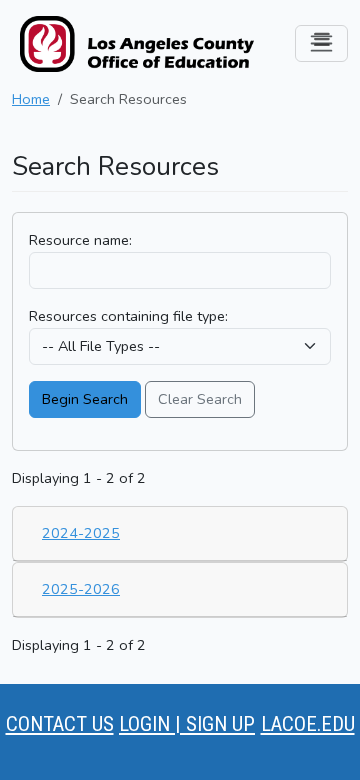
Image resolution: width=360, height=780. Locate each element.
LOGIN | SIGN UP (187, 724)
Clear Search (200, 399)
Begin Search (85, 399)
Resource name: (80, 240)
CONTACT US (60, 724)
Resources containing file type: (128, 316)
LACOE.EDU (308, 724)
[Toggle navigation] (321, 43)
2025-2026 (81, 589)
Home (31, 99)
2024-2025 (81, 533)
